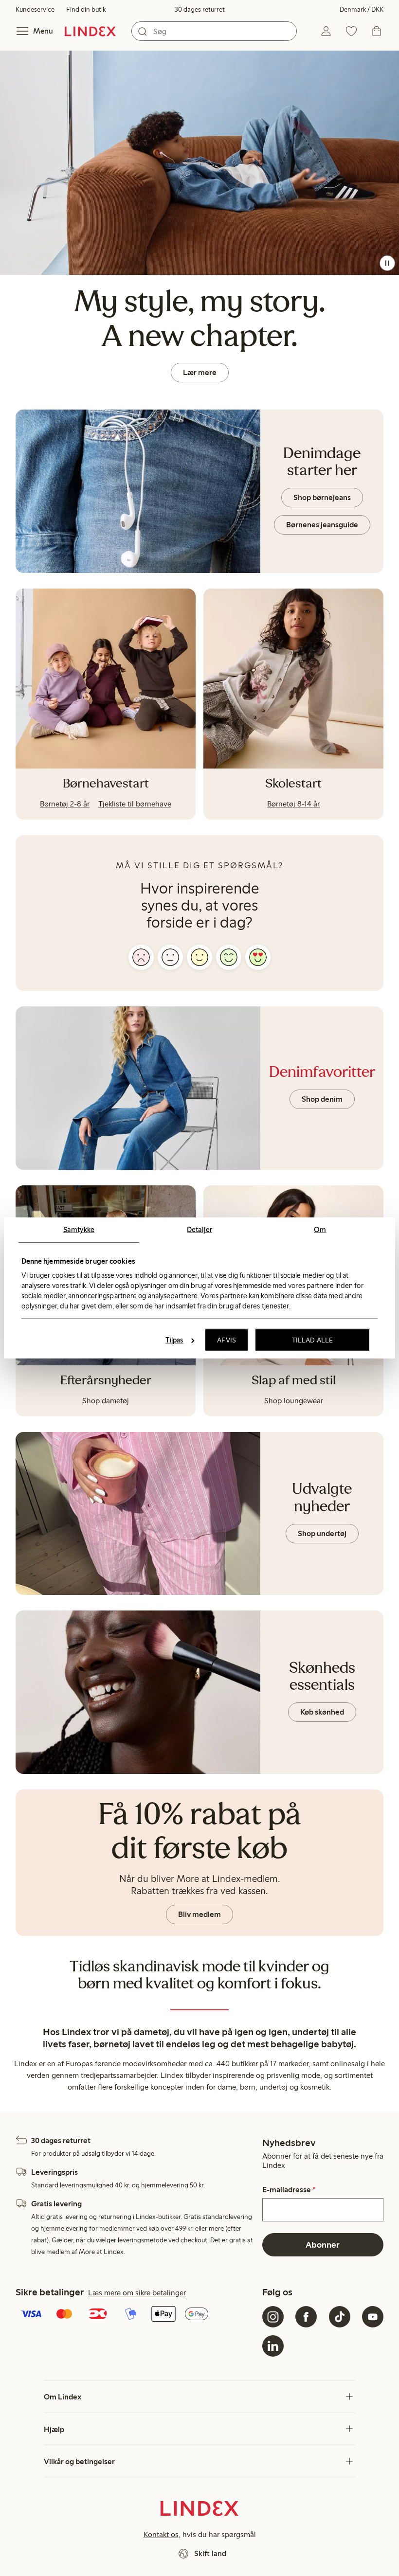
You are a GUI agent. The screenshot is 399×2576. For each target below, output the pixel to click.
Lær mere (200, 372)
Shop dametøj (106, 1401)
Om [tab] (320, 1230)
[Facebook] (306, 2317)
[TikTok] (340, 2317)
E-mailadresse (289, 2190)
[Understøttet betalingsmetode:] (137, 2315)
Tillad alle (312, 1340)
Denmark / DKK (362, 9)
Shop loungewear (294, 1401)
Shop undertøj (322, 1533)
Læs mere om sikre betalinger (137, 2293)
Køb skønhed (322, 1712)
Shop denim (322, 1099)
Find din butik (86, 9)
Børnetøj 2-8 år (65, 804)
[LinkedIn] (273, 2346)
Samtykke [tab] (79, 1230)
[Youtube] (373, 2317)
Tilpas (174, 1340)
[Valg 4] (229, 957)
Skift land (210, 2553)
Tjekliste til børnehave (135, 804)
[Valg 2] (170, 957)
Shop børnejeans (322, 497)
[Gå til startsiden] (90, 31)
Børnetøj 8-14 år (293, 804)
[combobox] (214, 31)
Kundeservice (35, 9)
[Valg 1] (141, 957)
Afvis (227, 1340)
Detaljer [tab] (199, 1230)
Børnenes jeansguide (322, 525)
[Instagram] (273, 2317)
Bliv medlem (199, 1914)
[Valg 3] (199, 957)
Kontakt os (161, 2534)
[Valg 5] (258, 957)
